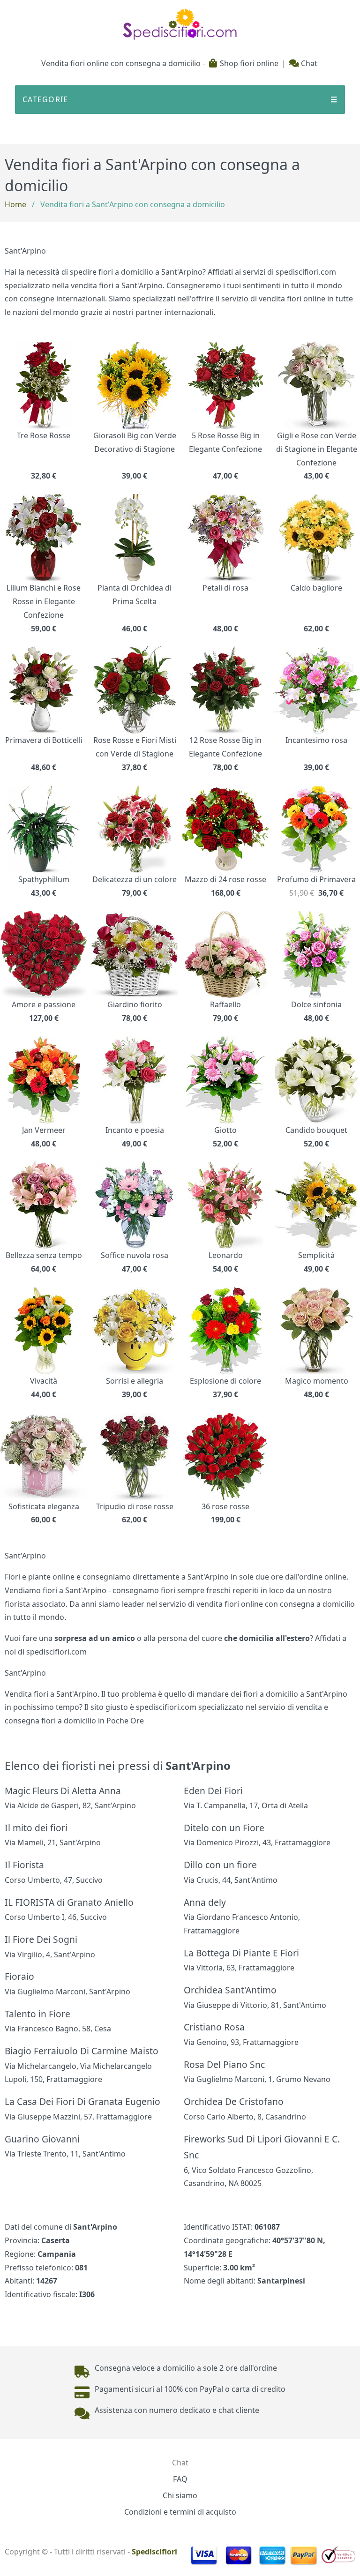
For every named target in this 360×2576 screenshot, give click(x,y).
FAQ (180, 2479)
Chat (308, 63)
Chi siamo (180, 2495)
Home (15, 204)
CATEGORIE (180, 99)
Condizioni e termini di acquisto (180, 2512)
